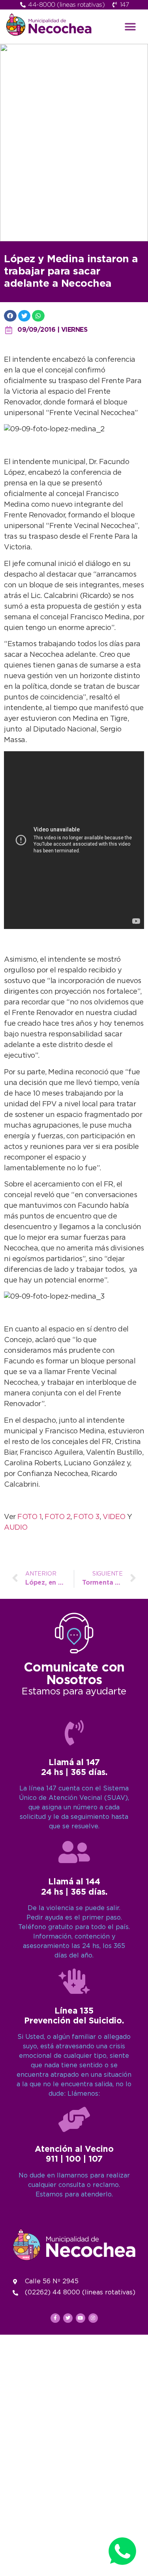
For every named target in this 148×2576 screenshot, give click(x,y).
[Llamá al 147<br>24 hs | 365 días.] (74, 1733)
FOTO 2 (57, 1517)
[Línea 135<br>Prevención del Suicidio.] (74, 1981)
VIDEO (115, 1517)
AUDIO (16, 1528)
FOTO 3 (86, 1517)
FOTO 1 (29, 1517)
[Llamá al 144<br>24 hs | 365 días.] (74, 1852)
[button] (130, 27)
